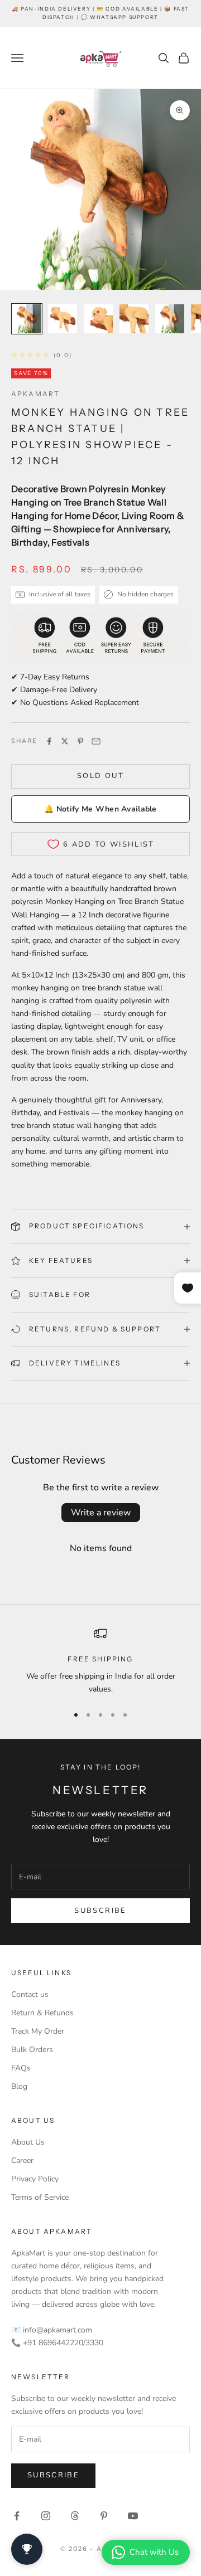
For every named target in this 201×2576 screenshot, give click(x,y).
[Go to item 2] (63, 319)
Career (22, 2161)
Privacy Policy (35, 2179)
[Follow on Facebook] (17, 2516)
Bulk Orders (32, 2050)
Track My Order (38, 2031)
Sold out (100, 776)
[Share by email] (96, 741)
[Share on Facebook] (49, 741)
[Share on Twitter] (65, 741)
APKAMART (35, 394)
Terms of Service (40, 2197)
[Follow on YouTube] (133, 2516)
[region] (100, 1661)
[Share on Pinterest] (80, 741)
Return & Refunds (42, 2013)
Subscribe (100, 1911)
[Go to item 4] (134, 319)
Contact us (30, 1994)
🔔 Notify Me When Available (100, 809)
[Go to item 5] (170, 319)
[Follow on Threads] (75, 2516)
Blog (19, 2086)
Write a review (101, 1513)
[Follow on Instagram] (46, 2516)
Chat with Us (154, 2552)
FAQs (21, 2068)
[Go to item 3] (98, 319)
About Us (28, 2142)
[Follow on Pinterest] (104, 2516)
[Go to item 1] (27, 319)
